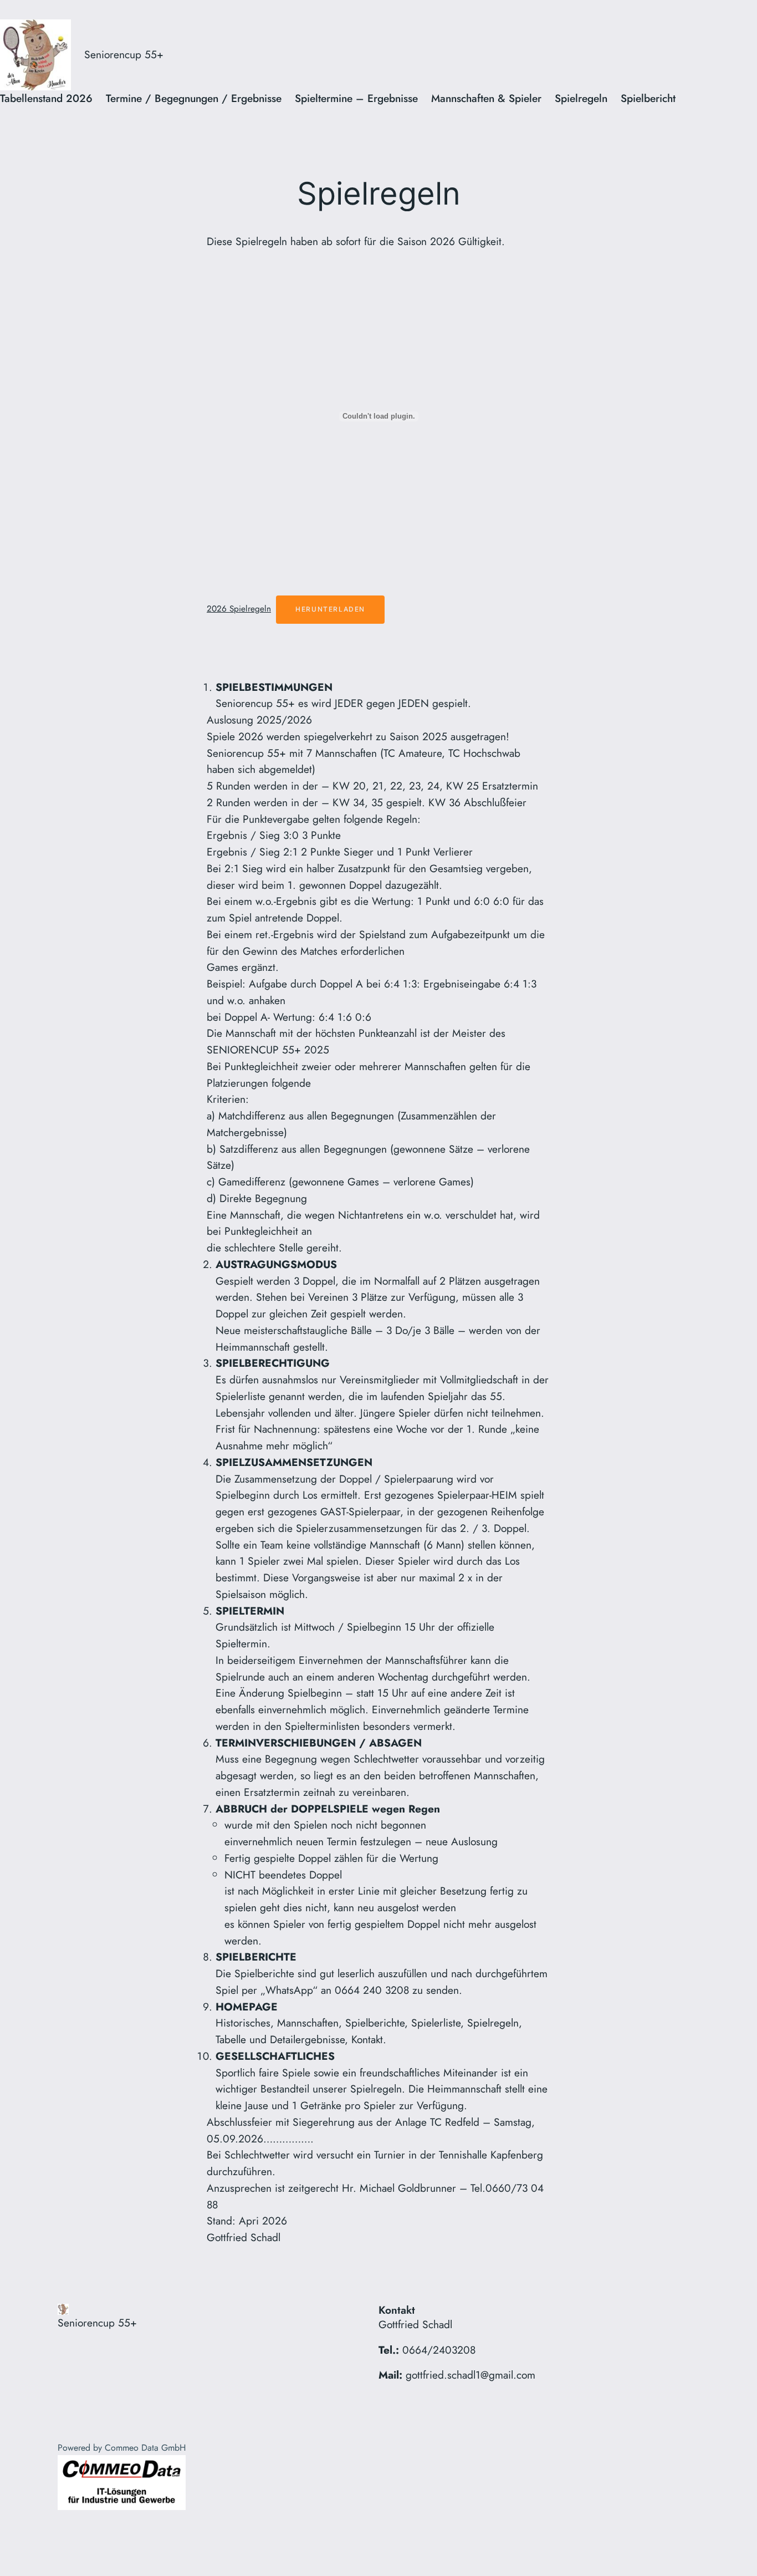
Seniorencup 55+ (124, 54)
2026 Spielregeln (239, 609)
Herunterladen (330, 609)
